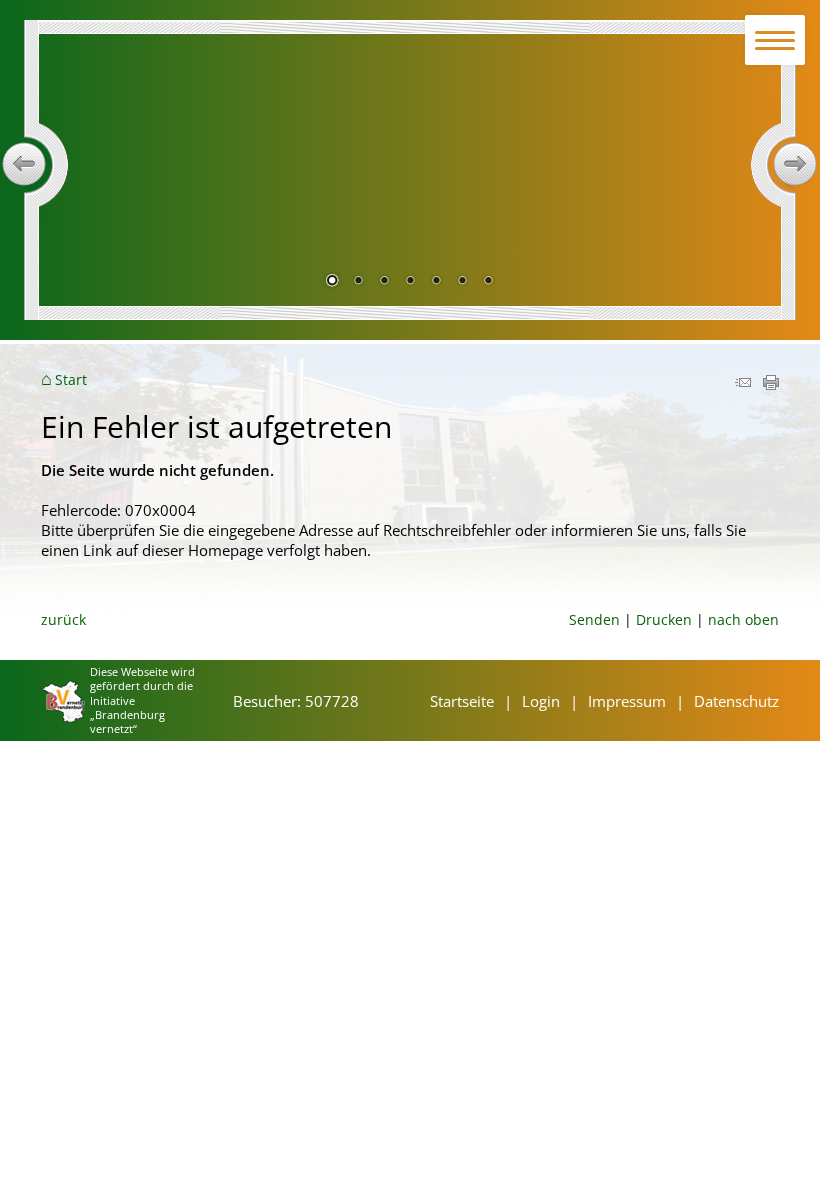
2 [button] (358, 282)
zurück (63, 619)
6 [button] (462, 282)
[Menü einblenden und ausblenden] (776, 41)
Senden (594, 619)
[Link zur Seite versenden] (743, 384)
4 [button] (410, 282)
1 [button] (332, 282)
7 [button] (488, 282)
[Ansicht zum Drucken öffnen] (771, 384)
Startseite (462, 701)
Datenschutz (736, 701)
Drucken (664, 619)
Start (71, 380)
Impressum (627, 701)
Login (541, 701)
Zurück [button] (24, 164)
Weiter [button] (796, 164)
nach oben (743, 619)
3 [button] (384, 282)
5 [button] (436, 282)
